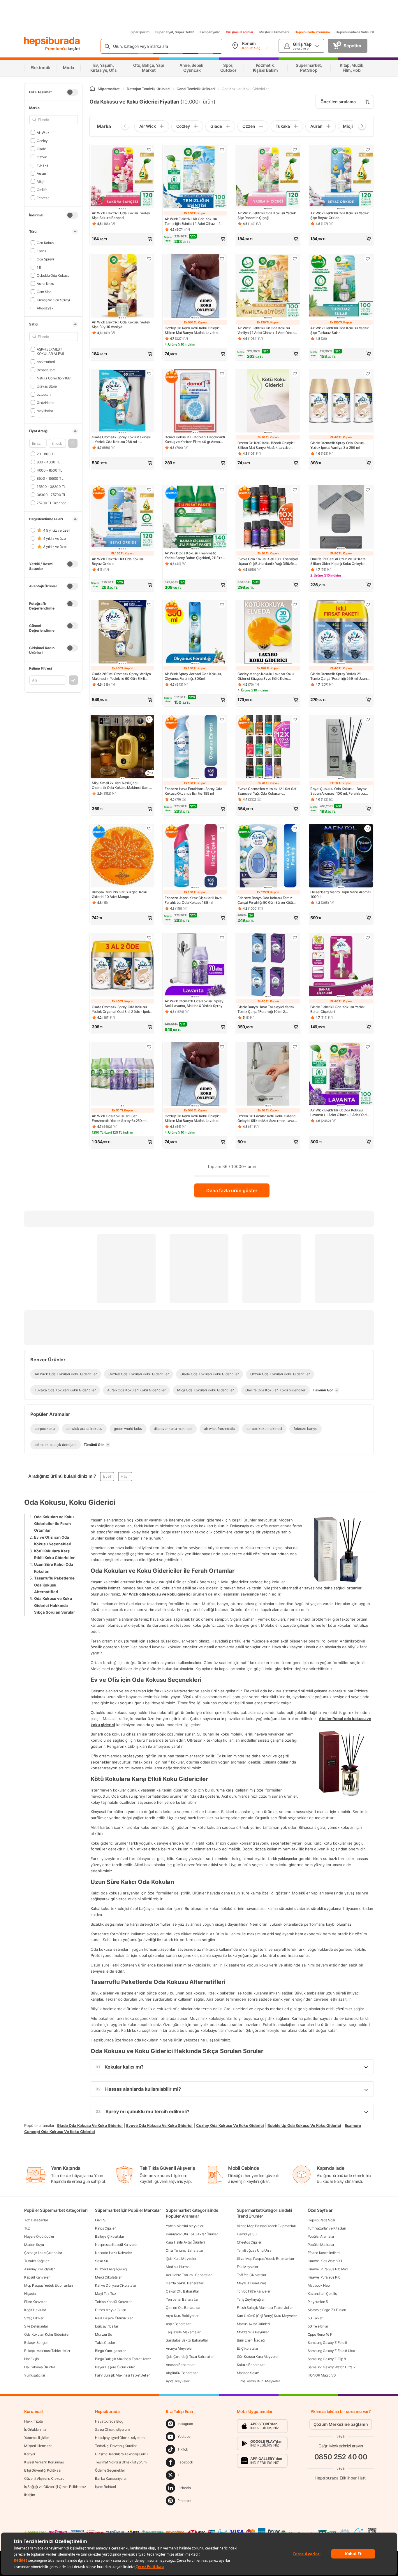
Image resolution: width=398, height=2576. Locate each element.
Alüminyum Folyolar (39, 2269)
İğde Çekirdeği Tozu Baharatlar (190, 2357)
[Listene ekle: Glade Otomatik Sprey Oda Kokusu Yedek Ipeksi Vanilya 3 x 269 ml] (368, 374)
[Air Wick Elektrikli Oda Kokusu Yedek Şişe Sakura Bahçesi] (122, 177)
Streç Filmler (34, 2318)
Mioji (40, 181)
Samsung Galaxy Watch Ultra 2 (332, 2367)
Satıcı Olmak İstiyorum (112, 2429)
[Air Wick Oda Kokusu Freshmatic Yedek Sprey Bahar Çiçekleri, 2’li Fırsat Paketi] (195, 517)
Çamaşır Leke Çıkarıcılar (43, 2253)
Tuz (27, 2228)
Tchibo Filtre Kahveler (254, 2291)
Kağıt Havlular (35, 2310)
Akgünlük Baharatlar (182, 2373)
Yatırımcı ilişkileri (37, 2438)
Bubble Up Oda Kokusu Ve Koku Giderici (304, 2125)
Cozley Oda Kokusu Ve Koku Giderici (230, 2125)
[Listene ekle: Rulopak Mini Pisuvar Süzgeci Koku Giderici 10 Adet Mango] (149, 829)
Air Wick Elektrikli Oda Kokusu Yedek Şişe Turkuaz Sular (339, 330)
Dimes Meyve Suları (111, 2310)
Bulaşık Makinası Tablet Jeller (47, 2351)
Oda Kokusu (46, 242)
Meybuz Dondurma (252, 2283)
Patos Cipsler (105, 2228)
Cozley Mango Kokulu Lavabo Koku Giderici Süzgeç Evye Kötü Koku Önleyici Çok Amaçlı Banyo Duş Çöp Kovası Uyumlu (266, 676)
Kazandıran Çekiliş (322, 2294)
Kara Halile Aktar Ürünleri (185, 2242)
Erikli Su (101, 2220)
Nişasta (30, 2294)
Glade (41, 149)
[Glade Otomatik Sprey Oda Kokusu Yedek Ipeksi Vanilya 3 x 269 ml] (341, 401)
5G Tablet (315, 2318)
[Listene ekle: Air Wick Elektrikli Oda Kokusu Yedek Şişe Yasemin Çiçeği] (295, 150)
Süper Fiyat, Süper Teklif (175, 32)
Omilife (42, 189)
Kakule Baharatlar (251, 2365)
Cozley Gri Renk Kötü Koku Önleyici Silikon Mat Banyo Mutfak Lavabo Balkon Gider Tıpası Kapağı (193, 330)
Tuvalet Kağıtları (37, 2261)
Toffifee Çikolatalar (252, 2275)
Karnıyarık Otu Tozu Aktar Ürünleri (192, 2234)
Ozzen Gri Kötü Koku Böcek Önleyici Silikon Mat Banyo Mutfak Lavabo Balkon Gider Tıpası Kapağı (266, 445)
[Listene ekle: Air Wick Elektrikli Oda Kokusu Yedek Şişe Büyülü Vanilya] (149, 259)
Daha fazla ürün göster (232, 1190)
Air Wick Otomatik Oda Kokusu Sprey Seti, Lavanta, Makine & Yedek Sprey (194, 1003)
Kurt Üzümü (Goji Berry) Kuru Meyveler (267, 2316)
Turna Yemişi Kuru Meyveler (258, 2381)
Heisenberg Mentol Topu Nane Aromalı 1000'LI (341, 894)
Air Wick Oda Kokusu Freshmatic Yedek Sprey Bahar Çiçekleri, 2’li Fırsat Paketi (195, 556)
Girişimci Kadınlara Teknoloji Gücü (121, 2454)
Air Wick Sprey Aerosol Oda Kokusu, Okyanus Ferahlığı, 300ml (193, 676)
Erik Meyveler (248, 2267)
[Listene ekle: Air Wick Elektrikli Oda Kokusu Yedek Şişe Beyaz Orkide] (368, 150)
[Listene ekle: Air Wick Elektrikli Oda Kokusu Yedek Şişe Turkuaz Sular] (368, 259)
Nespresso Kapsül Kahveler (116, 2245)
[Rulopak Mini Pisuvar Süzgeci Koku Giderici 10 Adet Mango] (122, 856)
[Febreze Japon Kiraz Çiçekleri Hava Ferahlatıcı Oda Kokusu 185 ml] (195, 856)
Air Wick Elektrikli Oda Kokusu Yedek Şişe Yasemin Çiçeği (267, 215)
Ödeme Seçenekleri (110, 2470)
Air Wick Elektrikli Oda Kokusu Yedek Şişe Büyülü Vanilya (121, 324)
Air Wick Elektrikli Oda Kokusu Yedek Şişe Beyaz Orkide (339, 215)
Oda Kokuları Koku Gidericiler (47, 2334)
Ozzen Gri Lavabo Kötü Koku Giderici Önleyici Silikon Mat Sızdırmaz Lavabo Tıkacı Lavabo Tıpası (268, 1118)
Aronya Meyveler (179, 2348)
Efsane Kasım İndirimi (324, 2253)
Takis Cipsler (105, 2343)
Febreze (43, 198)
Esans (41, 251)
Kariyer (30, 2454)
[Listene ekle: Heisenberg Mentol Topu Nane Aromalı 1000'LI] (368, 829)
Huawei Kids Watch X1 (325, 2261)
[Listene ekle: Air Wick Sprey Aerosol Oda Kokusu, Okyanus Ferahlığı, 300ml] (222, 605)
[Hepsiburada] (52, 41)
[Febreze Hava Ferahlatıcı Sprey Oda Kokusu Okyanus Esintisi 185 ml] (195, 747)
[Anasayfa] (92, 89)
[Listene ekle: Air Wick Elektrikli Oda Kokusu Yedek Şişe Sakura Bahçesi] (149, 150)
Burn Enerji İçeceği (251, 2340)
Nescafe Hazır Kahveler (113, 2253)
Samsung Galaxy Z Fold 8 (327, 2343)
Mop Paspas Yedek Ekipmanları (49, 2285)
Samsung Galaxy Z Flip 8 (327, 2359)
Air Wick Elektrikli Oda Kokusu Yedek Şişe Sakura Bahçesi (121, 215)
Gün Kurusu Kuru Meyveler (258, 2357)
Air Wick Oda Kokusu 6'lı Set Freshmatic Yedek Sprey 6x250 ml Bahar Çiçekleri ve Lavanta (119, 1118)
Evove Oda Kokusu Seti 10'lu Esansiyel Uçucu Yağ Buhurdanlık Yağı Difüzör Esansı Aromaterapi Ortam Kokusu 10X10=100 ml (268, 561)
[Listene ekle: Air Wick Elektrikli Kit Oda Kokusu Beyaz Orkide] (149, 490)
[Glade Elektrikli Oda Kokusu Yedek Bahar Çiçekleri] (341, 965)
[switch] (72, 92)
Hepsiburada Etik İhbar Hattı (341, 2478)
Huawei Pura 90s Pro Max (328, 2269)
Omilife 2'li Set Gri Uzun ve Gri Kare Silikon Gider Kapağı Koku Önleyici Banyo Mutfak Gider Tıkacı (338, 561)
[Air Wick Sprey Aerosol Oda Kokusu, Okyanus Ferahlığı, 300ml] (195, 632)
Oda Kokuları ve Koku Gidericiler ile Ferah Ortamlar (54, 1523)
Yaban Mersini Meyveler (184, 2226)
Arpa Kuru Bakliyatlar (182, 2316)
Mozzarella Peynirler (253, 2332)
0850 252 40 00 (341, 2457)
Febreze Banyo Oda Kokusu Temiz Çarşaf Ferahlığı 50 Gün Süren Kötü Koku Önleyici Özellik (265, 900)
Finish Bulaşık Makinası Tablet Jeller (265, 2308)
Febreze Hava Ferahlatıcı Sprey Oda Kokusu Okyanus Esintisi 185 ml (193, 791)
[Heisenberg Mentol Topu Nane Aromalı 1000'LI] (341, 856)
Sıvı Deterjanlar (36, 2326)
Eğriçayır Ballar (106, 2326)
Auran (41, 173)
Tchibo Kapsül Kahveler (113, 2302)
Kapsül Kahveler (37, 2277)
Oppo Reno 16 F (320, 2334)
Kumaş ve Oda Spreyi (53, 300)
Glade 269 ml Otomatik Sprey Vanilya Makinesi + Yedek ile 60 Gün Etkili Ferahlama (121, 676)
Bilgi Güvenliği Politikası (43, 2470)
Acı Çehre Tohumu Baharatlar (189, 2275)
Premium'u (56, 49)
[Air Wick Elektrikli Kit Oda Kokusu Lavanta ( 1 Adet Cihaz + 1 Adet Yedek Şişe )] (341, 1074)
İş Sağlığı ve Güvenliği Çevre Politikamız (55, 2487)
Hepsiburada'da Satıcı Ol (355, 32)
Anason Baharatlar (180, 2365)
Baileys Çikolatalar (109, 2236)
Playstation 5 (318, 2302)
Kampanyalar (210, 32)
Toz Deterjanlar (36, 2220)
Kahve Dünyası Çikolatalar (116, 2285)
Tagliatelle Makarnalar (183, 2332)
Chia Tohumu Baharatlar (184, 2250)
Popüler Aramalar (321, 2236)
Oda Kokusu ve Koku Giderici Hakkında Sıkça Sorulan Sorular (54, 1605)
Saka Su (102, 2261)
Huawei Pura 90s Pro (324, 2277)
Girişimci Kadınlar (240, 32)
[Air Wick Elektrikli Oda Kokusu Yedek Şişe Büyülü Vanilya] (122, 286)
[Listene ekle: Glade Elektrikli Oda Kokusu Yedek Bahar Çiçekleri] (368, 938)
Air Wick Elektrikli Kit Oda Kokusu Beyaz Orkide (118, 561)
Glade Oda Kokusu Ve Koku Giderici (90, 2125)
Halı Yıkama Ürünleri (40, 2367)
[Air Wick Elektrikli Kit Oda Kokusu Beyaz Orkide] (122, 517)
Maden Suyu (34, 2245)
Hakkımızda (34, 2421)
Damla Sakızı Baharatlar (184, 2283)
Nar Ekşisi (32, 2359)
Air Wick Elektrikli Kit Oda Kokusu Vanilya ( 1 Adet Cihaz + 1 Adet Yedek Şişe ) (267, 330)
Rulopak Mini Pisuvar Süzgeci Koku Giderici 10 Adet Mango (119, 894)
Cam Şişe (44, 291)
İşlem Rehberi (105, 2487)
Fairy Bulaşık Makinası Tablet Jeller (122, 2375)
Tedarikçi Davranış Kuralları (116, 2446)
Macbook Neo (319, 2285)
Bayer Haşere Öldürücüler (115, 2367)
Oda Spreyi (45, 259)
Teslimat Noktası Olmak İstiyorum (121, 2462)
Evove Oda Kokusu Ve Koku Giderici (159, 2125)
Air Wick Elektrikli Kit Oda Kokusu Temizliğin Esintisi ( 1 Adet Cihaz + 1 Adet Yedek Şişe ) (193, 221)
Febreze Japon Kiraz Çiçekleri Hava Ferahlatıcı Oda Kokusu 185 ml (193, 900)
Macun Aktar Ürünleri (253, 2324)
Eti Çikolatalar (248, 2348)
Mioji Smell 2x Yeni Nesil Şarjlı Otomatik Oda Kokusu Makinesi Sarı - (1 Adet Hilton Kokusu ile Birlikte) (121, 785)
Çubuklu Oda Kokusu (53, 275)
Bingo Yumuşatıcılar (110, 2351)
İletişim (30, 2495)
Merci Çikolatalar (108, 2277)
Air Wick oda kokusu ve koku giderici (157, 1594)
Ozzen (42, 157)
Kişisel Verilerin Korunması (44, 2462)
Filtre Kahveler (35, 2302)
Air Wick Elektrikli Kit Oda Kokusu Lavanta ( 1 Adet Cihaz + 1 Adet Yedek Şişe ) (340, 1113)
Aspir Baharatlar (178, 2324)
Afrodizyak (45, 308)
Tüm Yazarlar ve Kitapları (327, 2228)
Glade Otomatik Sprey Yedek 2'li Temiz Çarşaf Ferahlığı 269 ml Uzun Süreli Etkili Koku (339, 676)
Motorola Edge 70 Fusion (327, 2310)
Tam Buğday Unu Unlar (255, 2250)
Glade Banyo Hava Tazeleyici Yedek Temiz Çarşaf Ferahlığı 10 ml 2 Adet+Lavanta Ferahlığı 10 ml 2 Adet (266, 1009)
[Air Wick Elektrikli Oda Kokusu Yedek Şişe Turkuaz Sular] (341, 286)
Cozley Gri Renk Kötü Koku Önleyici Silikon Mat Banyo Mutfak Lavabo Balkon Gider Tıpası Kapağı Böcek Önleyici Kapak (193, 1118)
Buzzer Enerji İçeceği (111, 2269)
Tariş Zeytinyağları (251, 2299)
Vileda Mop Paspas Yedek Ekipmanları (266, 2226)
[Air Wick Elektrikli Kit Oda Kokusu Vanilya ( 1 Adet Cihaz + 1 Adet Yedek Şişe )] (268, 286)
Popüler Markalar (321, 2245)
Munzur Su (103, 2334)
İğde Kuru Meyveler (181, 2259)
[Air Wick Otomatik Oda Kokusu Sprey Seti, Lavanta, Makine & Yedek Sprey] (195, 965)
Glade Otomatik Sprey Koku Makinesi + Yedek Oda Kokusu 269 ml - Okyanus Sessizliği (121, 439)
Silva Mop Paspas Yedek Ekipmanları (265, 2259)
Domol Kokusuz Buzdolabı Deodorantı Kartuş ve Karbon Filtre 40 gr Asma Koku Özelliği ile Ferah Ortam (195, 439)
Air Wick (43, 132)
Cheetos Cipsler (249, 2242)
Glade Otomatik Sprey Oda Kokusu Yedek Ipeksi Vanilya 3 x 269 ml (338, 445)
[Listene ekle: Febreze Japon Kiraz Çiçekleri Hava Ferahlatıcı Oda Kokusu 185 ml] (222, 829)
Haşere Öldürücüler (39, 2236)
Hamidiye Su (247, 2234)
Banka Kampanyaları (111, 2478)
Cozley (42, 140)
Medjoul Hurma (178, 2267)
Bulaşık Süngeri (36, 2343)
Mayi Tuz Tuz (105, 2294)
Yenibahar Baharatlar (182, 2299)
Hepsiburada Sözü (322, 2220)
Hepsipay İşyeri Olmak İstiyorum (120, 2438)
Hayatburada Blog (109, 2421)
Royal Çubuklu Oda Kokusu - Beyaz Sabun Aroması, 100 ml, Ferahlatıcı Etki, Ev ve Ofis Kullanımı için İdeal (338, 791)
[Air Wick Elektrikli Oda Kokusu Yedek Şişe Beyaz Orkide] (341, 177)
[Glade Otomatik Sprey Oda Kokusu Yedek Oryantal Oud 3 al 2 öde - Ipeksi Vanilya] (122, 965)
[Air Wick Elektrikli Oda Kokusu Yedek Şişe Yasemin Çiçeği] (268, 177)
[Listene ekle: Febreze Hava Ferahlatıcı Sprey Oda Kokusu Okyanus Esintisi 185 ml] (222, 719)
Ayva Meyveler (177, 2381)
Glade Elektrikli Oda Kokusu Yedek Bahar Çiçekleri (338, 1009)
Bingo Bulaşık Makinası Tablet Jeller (123, 2359)
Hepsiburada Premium (312, 32)
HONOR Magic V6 (322, 2375)
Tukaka (43, 165)
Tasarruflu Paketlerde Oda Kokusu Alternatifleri (54, 1585)
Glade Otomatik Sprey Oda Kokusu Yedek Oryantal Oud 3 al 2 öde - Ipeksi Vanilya (122, 1009)
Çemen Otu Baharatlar (183, 2308)
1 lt (39, 267)
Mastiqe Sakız (248, 2373)
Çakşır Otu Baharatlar (182, 2291)
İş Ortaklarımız (35, 2429)
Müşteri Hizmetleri (274, 32)
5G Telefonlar (318, 2326)
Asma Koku (45, 283)
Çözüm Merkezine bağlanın (341, 2424)
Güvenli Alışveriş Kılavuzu (44, 2478)
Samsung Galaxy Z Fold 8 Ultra (331, 2351)
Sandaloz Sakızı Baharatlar (187, 2340)
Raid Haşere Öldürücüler (114, 2318)
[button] (73, 443)
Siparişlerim (140, 32)
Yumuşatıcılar (35, 2375)
